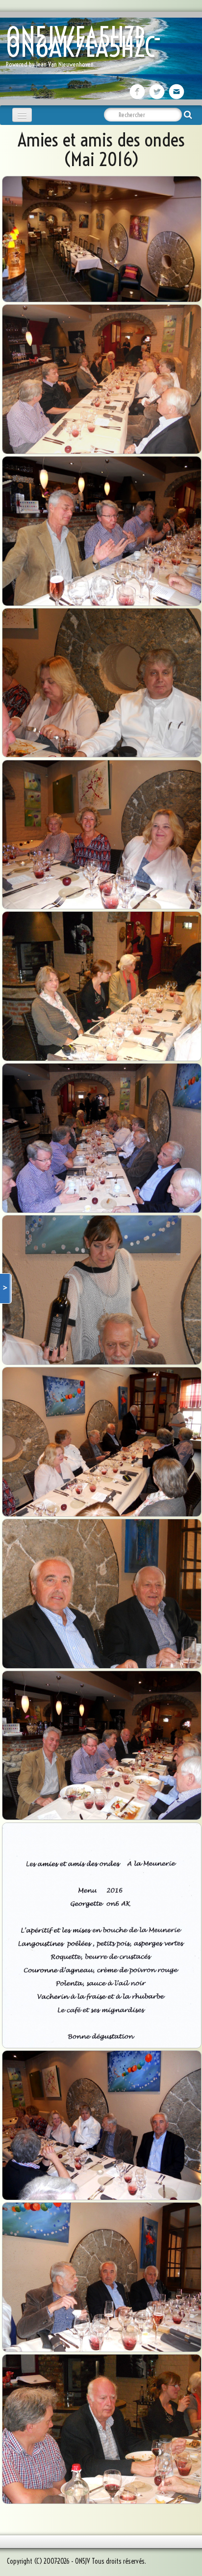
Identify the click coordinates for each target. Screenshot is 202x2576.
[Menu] (22, 115)
